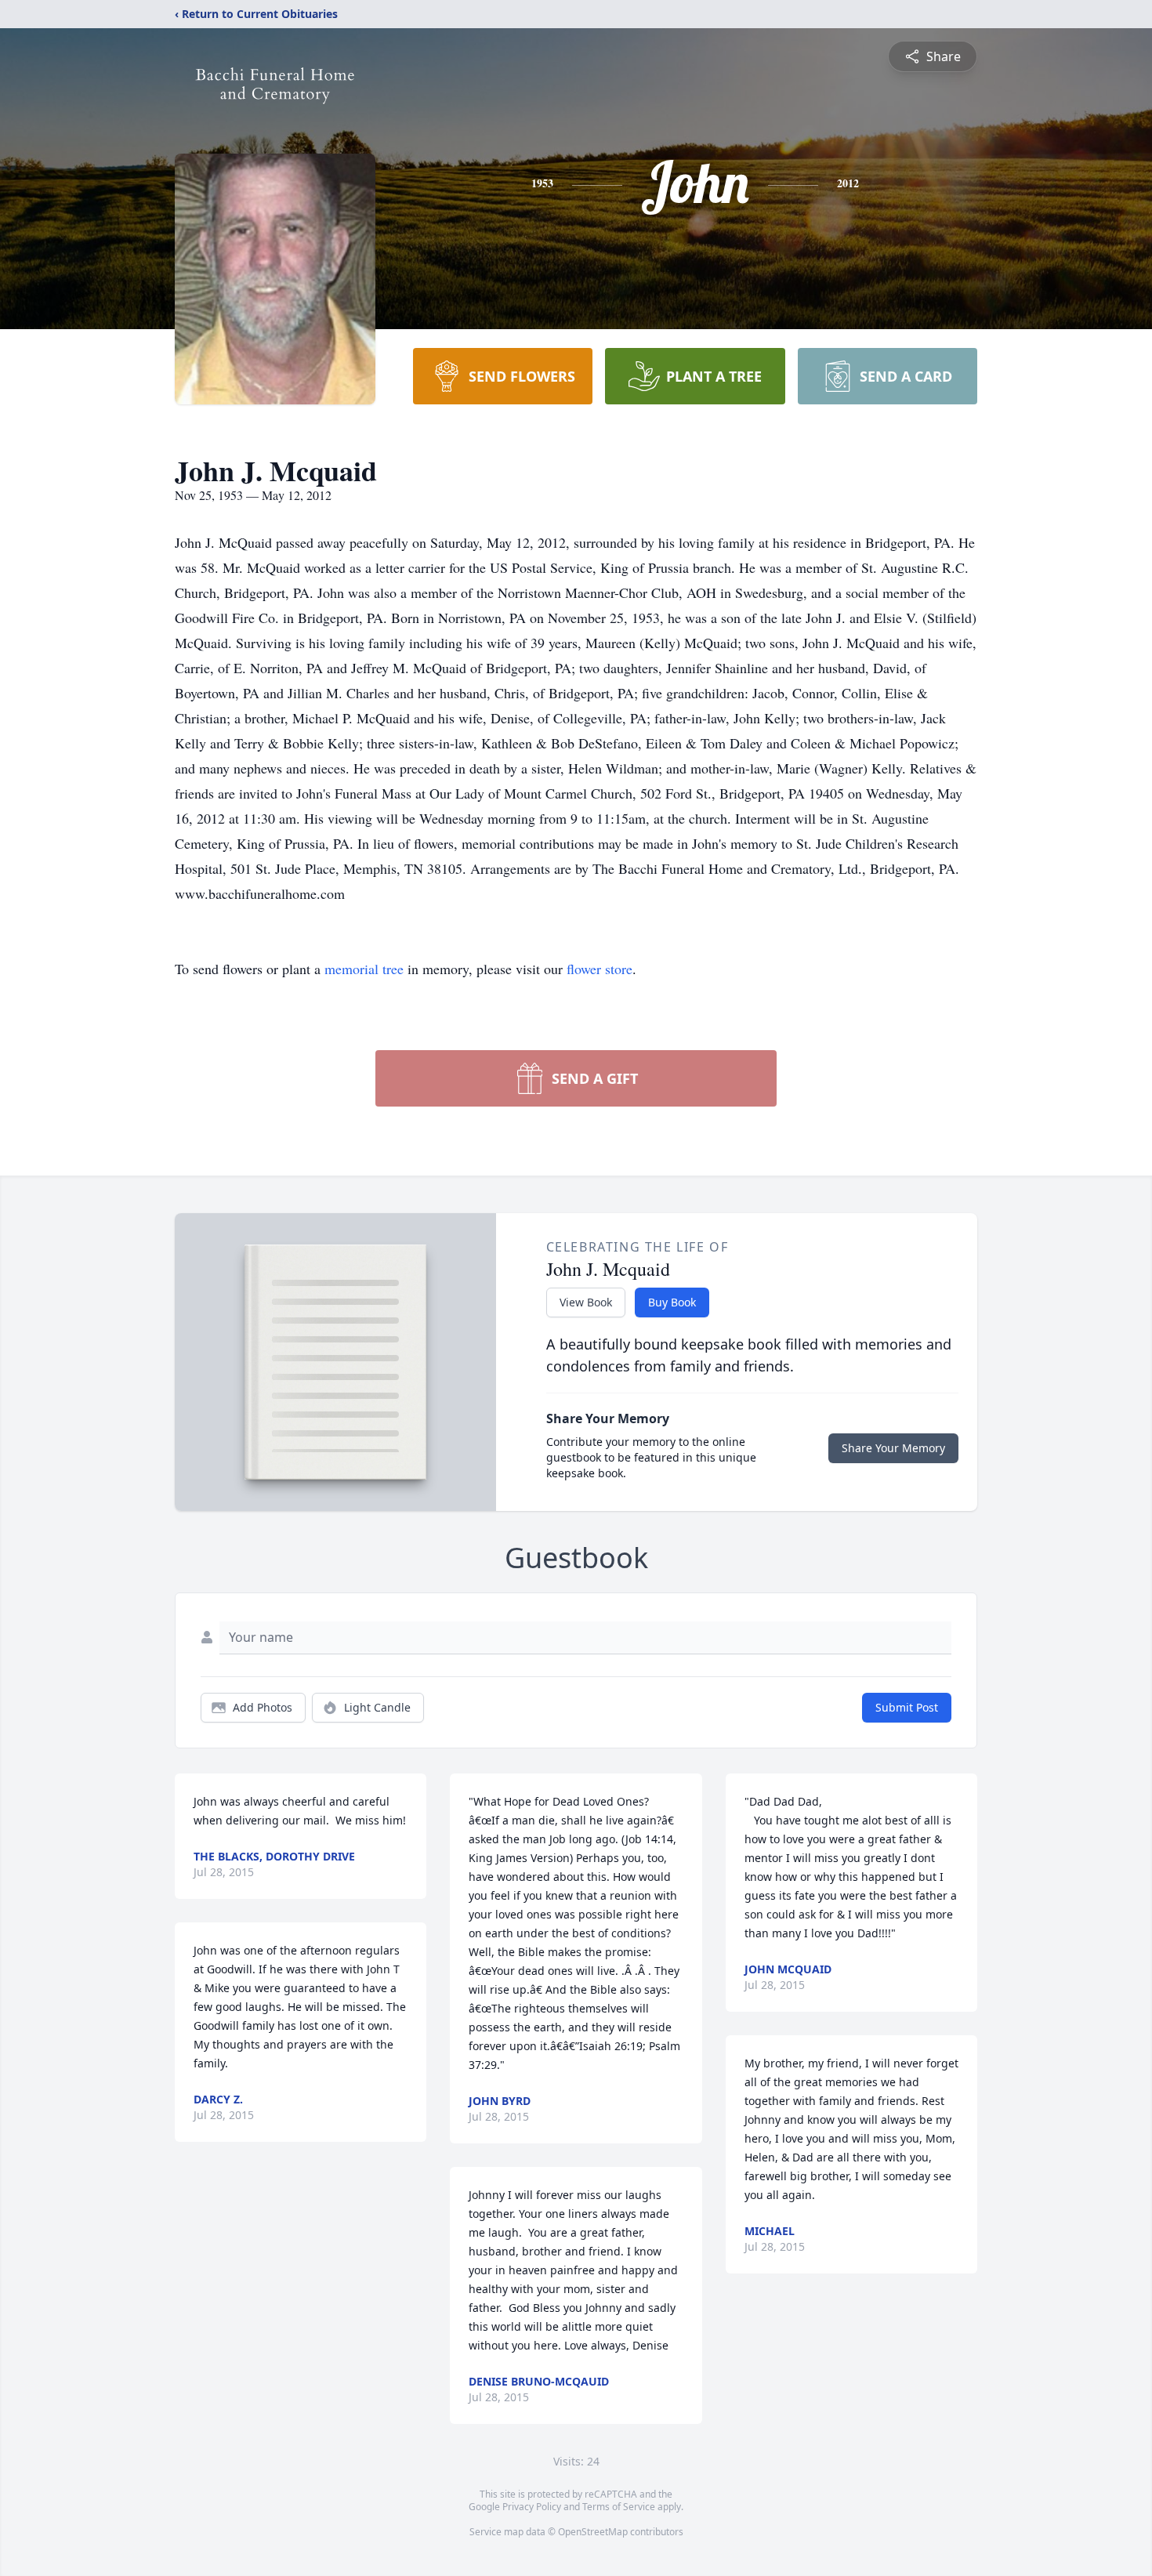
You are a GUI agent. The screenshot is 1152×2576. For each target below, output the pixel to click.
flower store (600, 969)
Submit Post (907, 1707)
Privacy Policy (532, 2507)
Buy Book (672, 1302)
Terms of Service (619, 2507)
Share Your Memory (893, 1448)
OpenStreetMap (593, 2532)
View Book (586, 1302)
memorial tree (364, 969)
